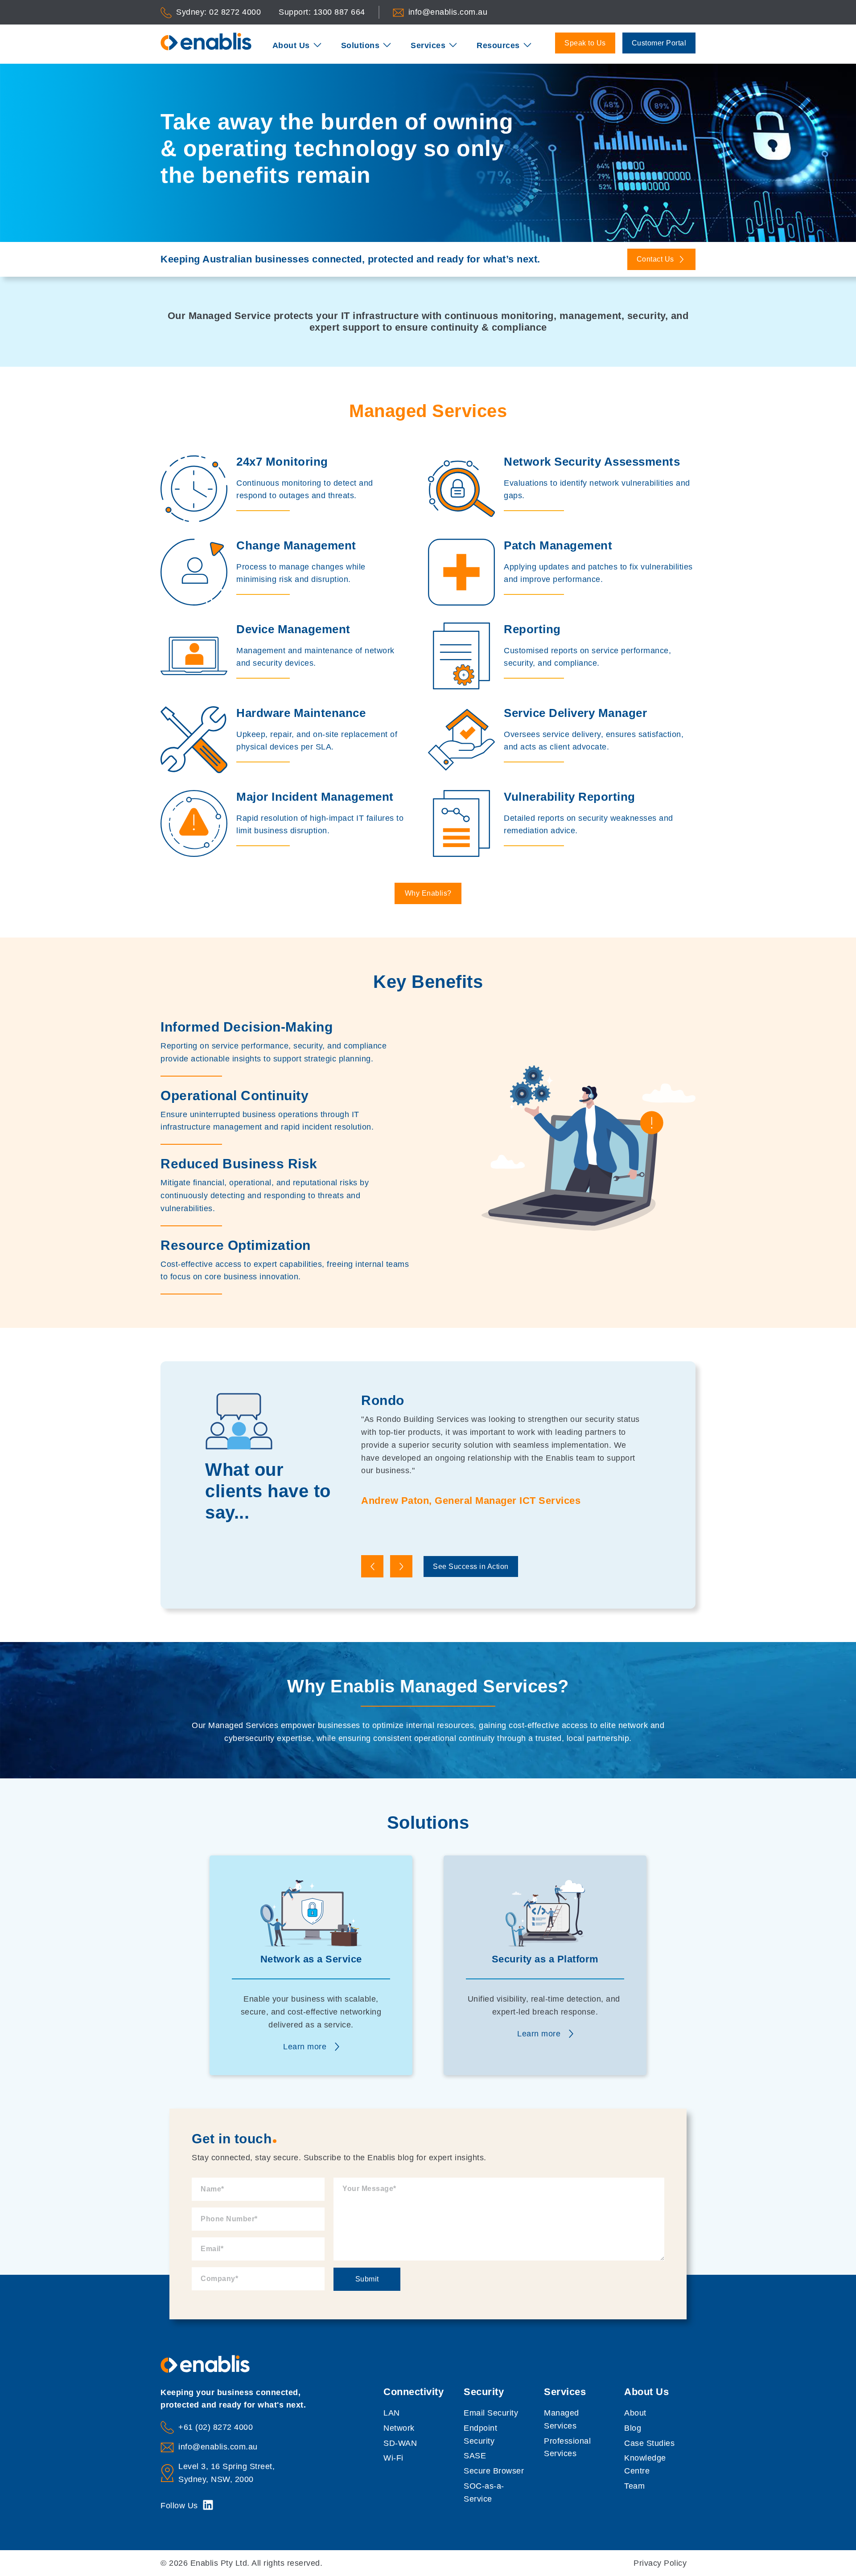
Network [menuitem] (399, 2428)
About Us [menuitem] (291, 45)
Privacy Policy (660, 2563)
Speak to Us (585, 43)
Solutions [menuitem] (360, 45)
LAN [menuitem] (392, 2413)
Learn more (305, 2047)
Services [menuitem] (428, 45)
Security (484, 2392)
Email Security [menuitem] (491, 2413)
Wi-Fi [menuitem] (393, 2458)
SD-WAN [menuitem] (400, 2443)
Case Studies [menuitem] (649, 2443)
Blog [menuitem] (633, 2428)
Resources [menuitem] (498, 45)
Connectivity (414, 2392)
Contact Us (656, 259)
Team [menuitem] (634, 2486)
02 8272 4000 (235, 12)
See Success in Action (471, 1566)
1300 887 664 (339, 12)
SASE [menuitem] (475, 2456)
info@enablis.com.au (448, 12)
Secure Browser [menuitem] (494, 2471)
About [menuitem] (635, 2413)
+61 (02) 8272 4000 (216, 2427)
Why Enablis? (428, 893)
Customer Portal (659, 43)
